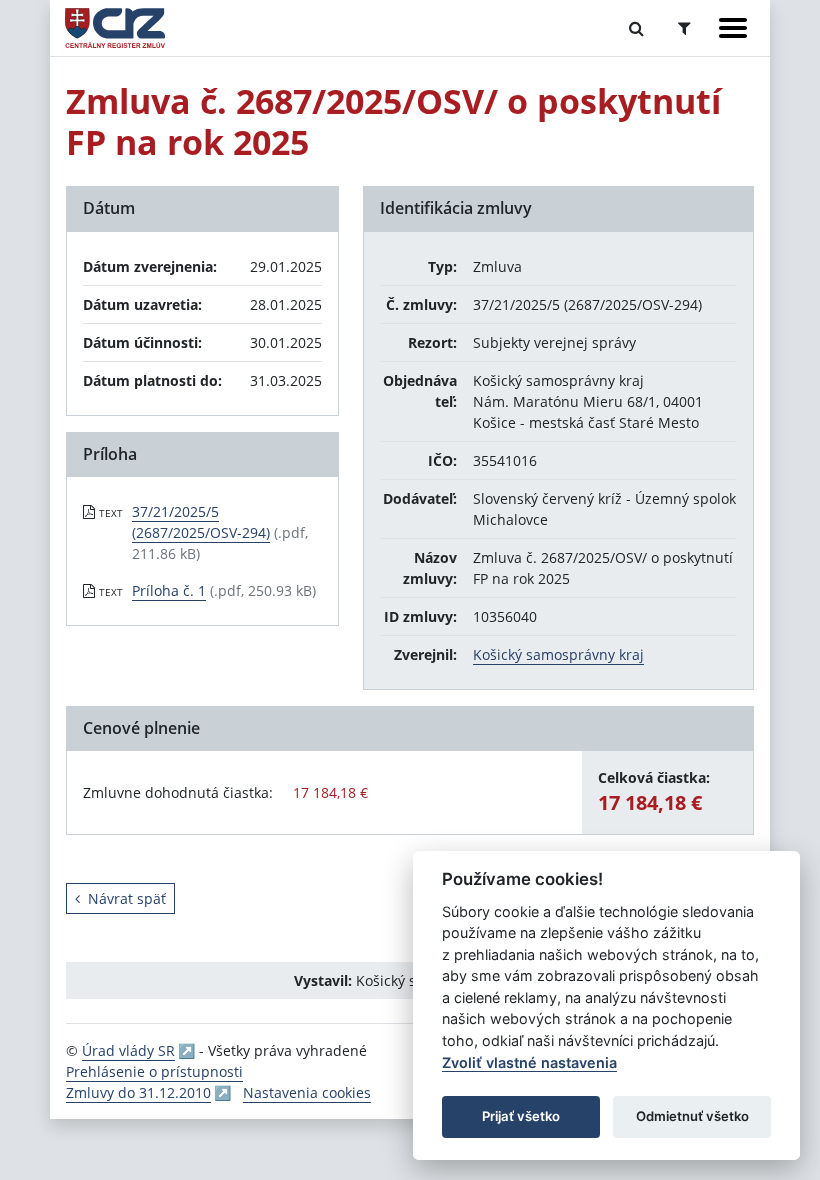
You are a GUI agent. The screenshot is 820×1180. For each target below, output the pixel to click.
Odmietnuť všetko (692, 1116)
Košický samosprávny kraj (558, 654)
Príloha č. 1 (169, 590)
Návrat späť (127, 898)
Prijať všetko (521, 1116)
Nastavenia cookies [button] (307, 1092)
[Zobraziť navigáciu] (733, 28)
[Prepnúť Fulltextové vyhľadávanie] (636, 28)
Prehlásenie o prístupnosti (154, 1071)
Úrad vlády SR (128, 1050)
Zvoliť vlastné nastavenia (529, 1062)
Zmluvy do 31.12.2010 (138, 1092)
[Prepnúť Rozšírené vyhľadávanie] (684, 28)
